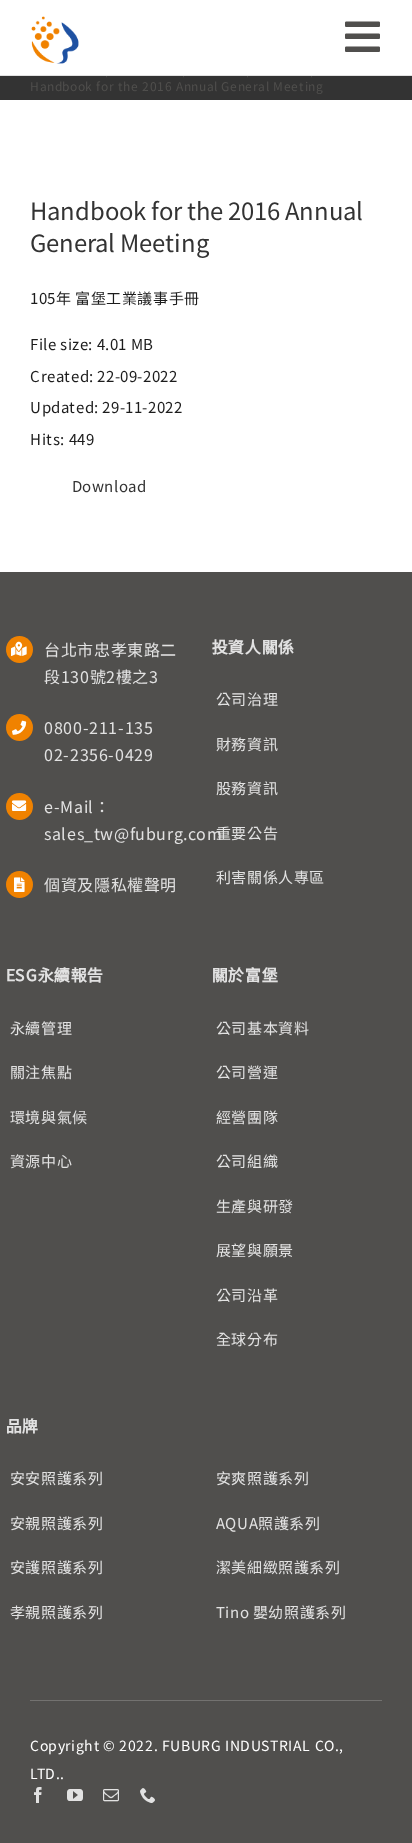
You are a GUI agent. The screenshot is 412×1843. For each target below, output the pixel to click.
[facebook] (38, 1795)
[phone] (148, 1795)
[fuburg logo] (55, 22)
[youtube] (75, 1795)
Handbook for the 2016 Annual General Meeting (196, 225)
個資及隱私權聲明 (110, 884)
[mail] (111, 1795)
